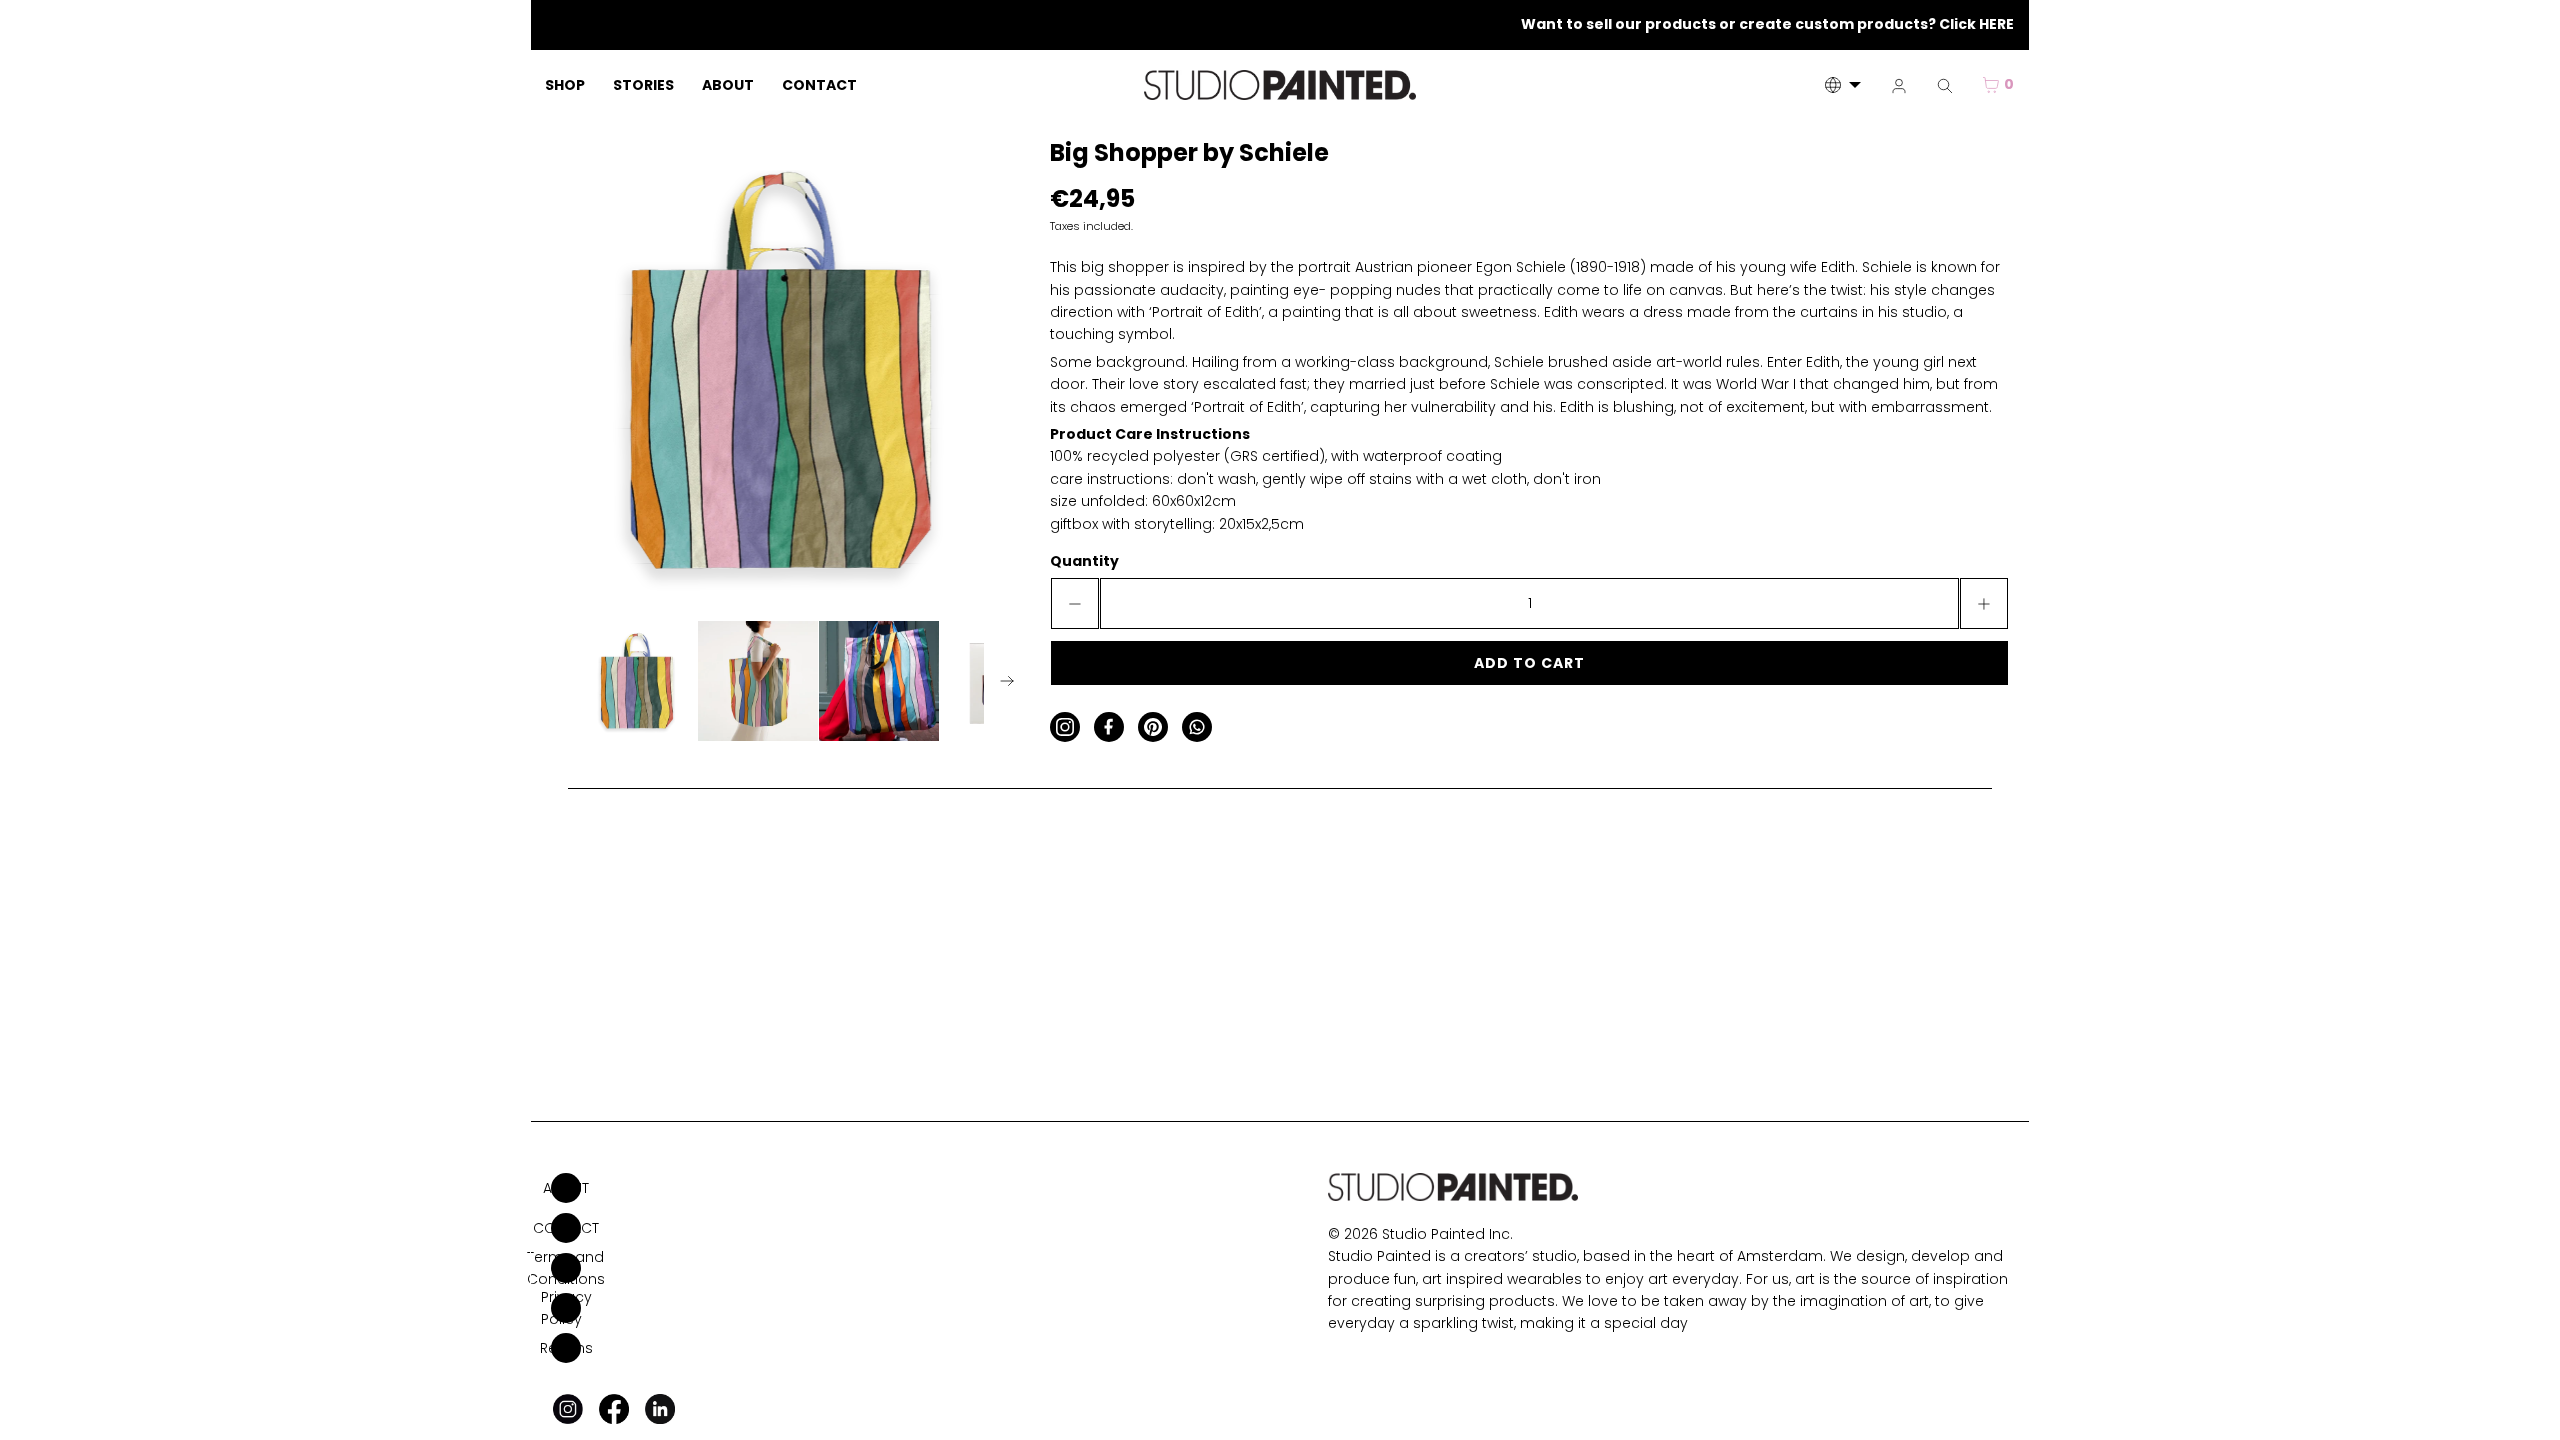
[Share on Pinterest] (1153, 727)
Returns (566, 1348)
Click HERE (1976, 24)
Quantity (1084, 561)
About (728, 85)
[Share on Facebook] (1109, 727)
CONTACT (566, 1228)
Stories (643, 85)
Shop (565, 85)
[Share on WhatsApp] (1197, 727)
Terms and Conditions (566, 1268)
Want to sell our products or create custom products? (1730, 24)
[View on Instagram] (1065, 727)
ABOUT (566, 1188)
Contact (819, 85)
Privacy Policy (566, 1308)
